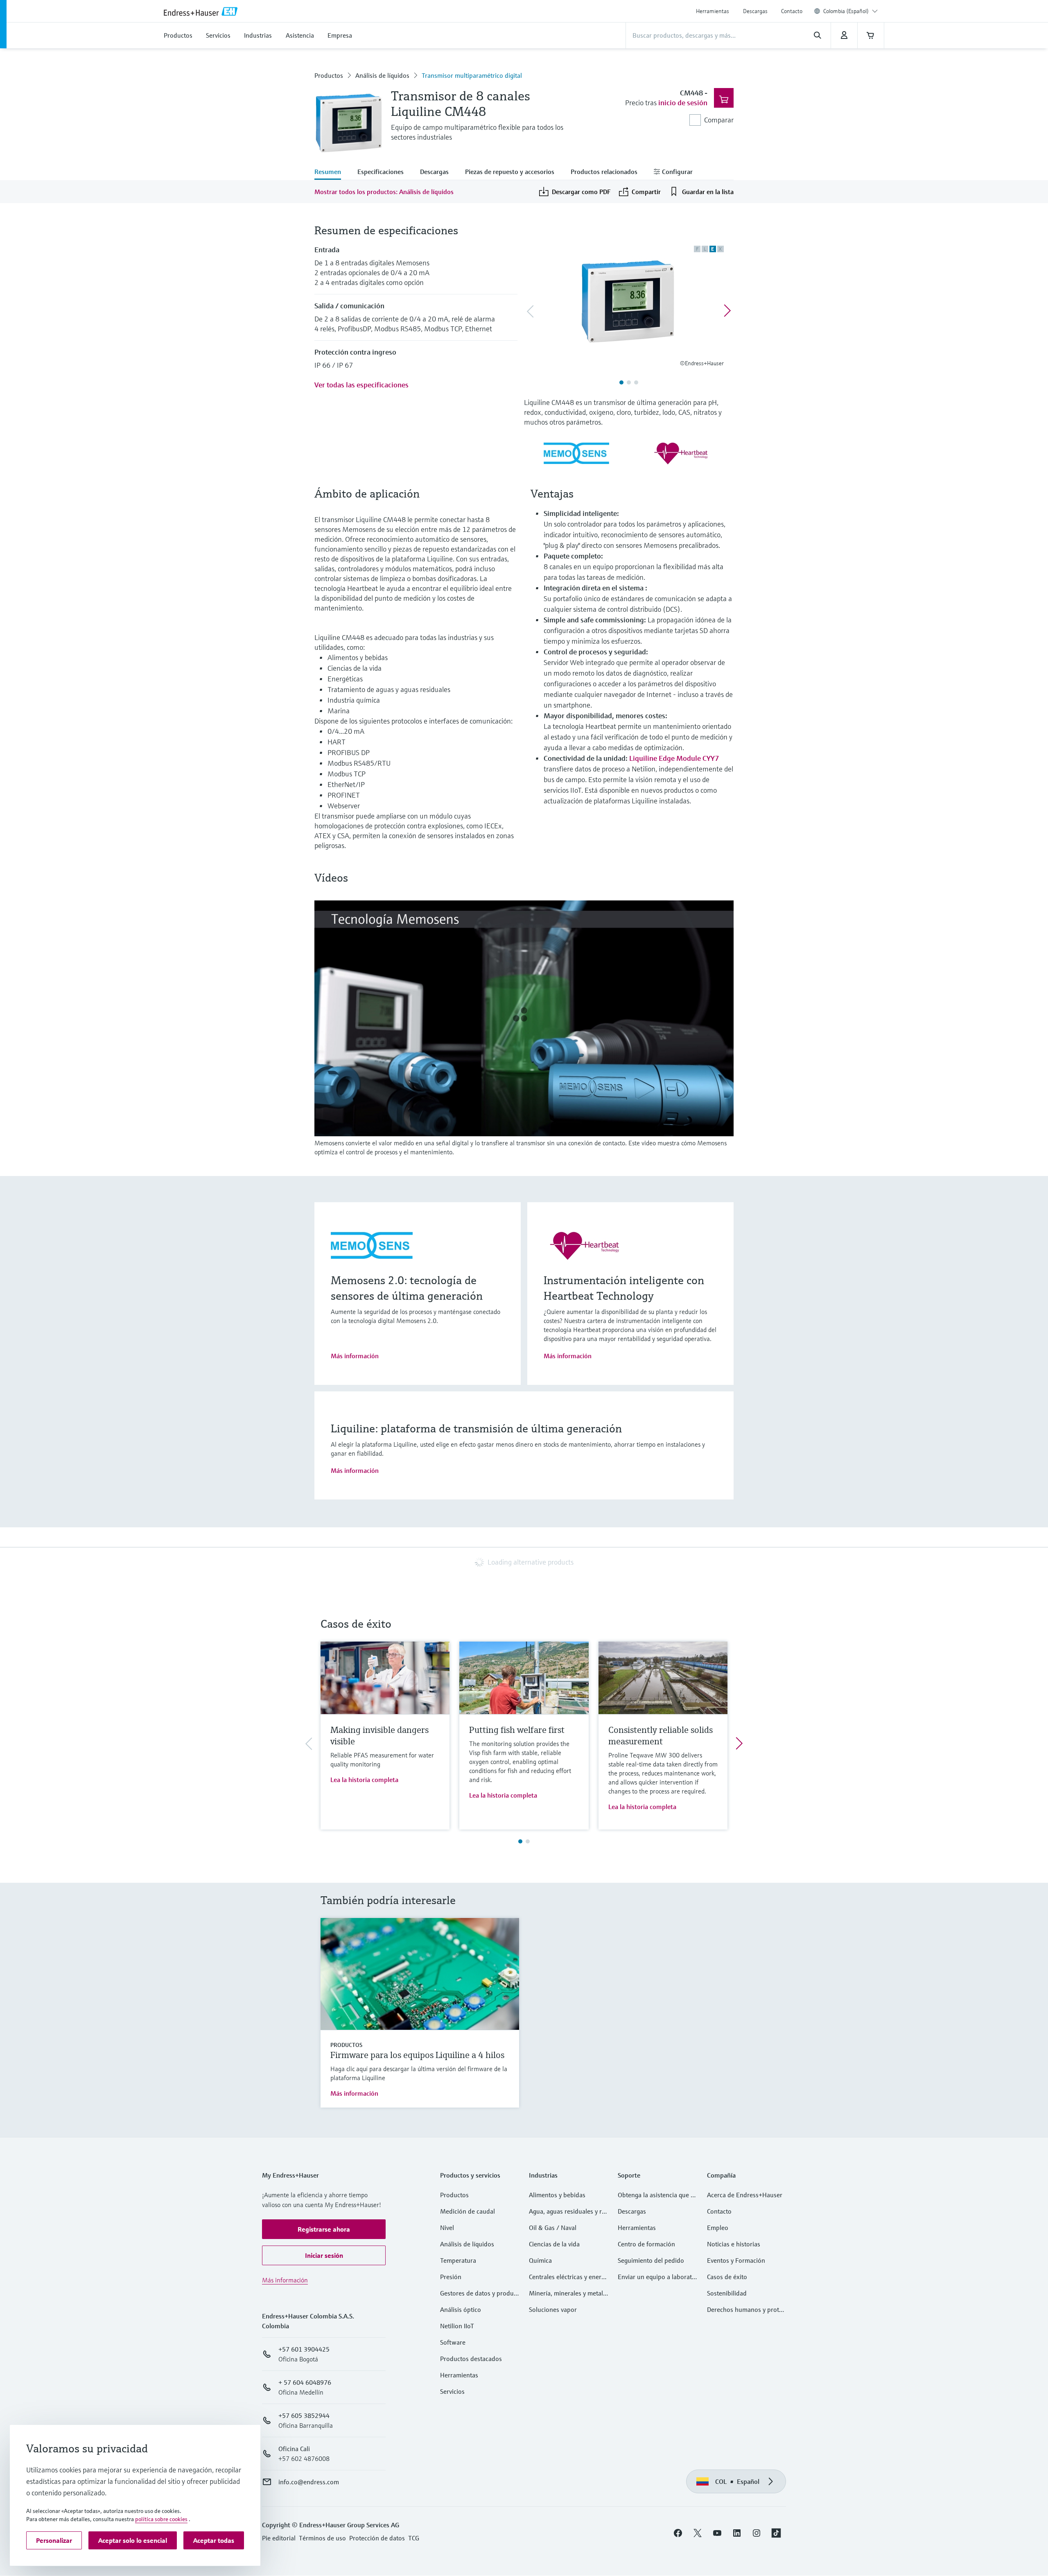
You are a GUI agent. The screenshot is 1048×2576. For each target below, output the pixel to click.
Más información (355, 1356)
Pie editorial (279, 2538)
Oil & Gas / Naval (553, 2228)
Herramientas (713, 11)
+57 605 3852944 (304, 2415)
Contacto (792, 11)
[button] (324, 2229)
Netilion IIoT (457, 2326)
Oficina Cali (294, 2449)
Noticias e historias (734, 2244)
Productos (329, 75)
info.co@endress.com (309, 2482)
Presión (451, 2277)
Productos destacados (471, 2359)
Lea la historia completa (364, 1780)
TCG (414, 2538)
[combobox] (850, 11)
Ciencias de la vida (554, 2244)
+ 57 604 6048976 (305, 2382)
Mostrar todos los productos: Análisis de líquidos (384, 192)
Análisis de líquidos (382, 75)
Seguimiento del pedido (651, 2260)
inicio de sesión (683, 103)
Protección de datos (377, 2538)
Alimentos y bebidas (557, 2195)
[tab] (332, 172)
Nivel (447, 2228)
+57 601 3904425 (304, 2349)
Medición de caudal (468, 2211)
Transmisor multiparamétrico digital (472, 75)
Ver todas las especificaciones (361, 385)
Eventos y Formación (736, 2260)
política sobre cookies (161, 2519)
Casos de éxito (727, 2277)
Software (453, 2342)
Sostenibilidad (727, 2293)
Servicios (452, 2391)
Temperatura (458, 2260)
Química (540, 2260)
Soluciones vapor (553, 2309)
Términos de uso (322, 2538)
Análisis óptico (461, 2309)
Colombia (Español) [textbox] (846, 11)
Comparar (719, 120)
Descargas (755, 11)
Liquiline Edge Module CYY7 (674, 758)
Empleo (718, 2228)
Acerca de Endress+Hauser (745, 2195)
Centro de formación (646, 2244)
